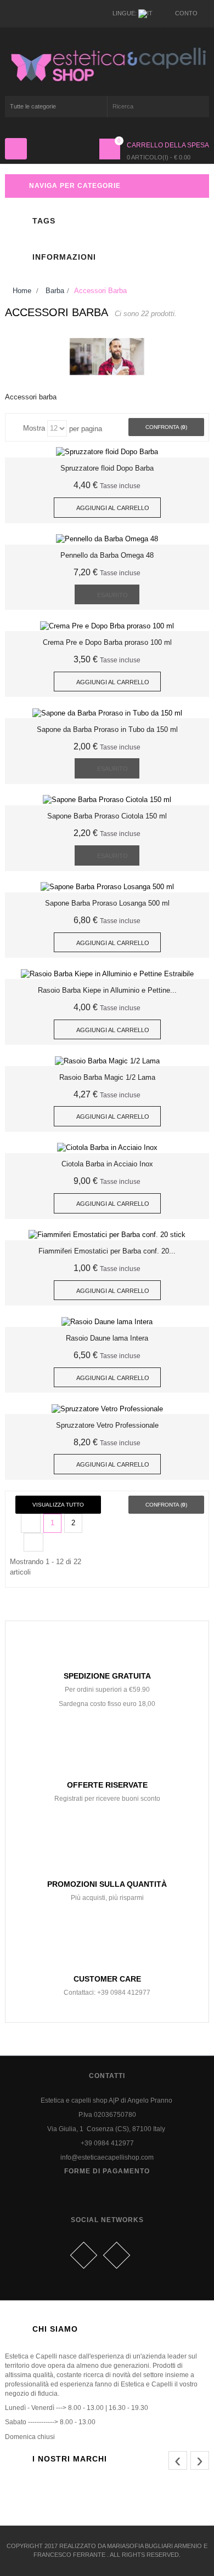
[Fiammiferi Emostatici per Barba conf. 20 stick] (107, 1235)
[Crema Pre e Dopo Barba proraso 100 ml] (107, 625)
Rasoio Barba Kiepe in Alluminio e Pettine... (107, 990)
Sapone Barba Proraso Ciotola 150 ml (107, 816)
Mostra (34, 428)
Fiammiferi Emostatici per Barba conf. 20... (107, 1251)
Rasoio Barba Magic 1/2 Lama (107, 1077)
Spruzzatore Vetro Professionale (107, 1425)
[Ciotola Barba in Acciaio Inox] (107, 1147)
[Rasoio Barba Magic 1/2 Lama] (107, 1060)
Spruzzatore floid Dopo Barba (107, 468)
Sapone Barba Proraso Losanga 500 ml (107, 903)
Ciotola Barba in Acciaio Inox (107, 1164)
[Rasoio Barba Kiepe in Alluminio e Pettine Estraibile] (107, 973)
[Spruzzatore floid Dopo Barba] (107, 452)
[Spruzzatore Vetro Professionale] (107, 1408)
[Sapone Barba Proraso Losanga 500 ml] (107, 887)
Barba (55, 291)
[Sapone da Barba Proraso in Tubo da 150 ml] (107, 712)
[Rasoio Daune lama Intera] (107, 1321)
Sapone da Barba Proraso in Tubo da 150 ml (107, 729)
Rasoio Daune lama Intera (107, 1338)
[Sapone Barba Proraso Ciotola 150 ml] (107, 800)
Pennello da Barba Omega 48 (107, 555)
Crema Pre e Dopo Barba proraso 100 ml (107, 642)
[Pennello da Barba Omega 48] (107, 539)
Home (21, 291)
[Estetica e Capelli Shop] (107, 64)
